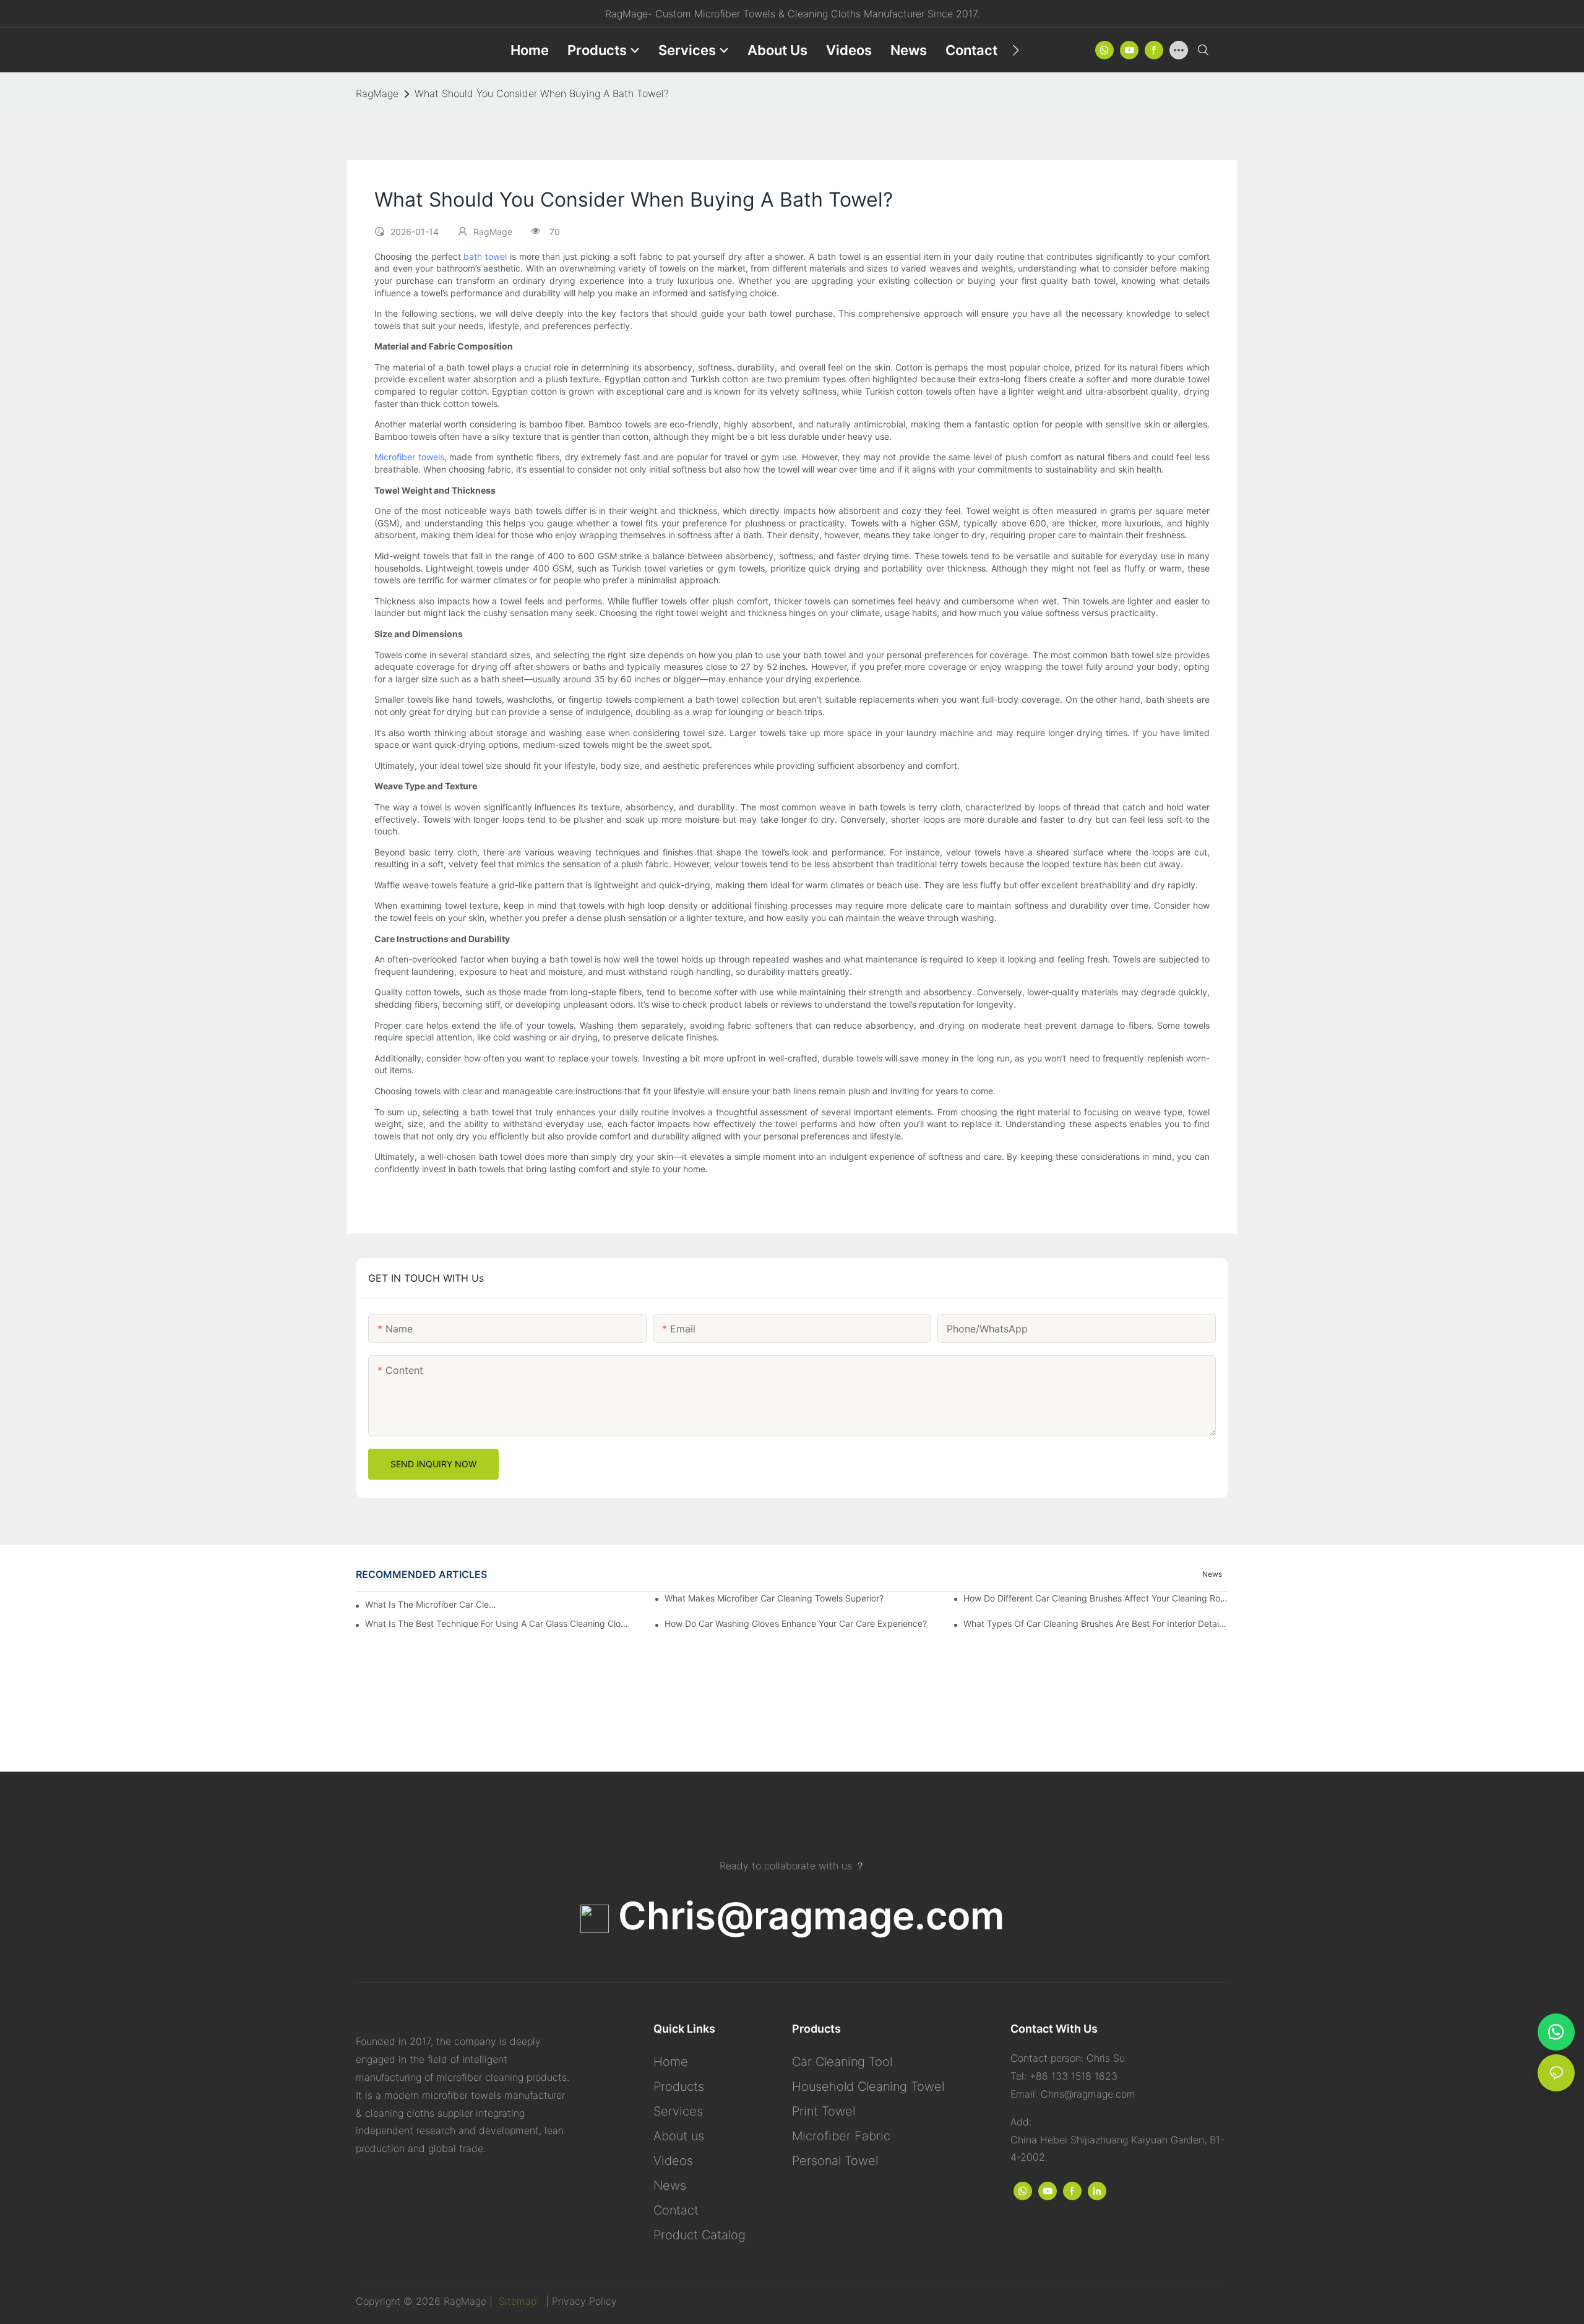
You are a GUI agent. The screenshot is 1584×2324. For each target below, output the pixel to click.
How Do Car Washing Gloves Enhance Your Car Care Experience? (796, 1623)
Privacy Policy (584, 2301)
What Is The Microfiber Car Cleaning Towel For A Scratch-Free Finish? (433, 1604)
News (1212, 1574)
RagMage (377, 93)
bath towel (485, 256)
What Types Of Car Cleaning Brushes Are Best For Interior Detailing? (1096, 1623)
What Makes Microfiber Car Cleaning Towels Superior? (774, 1598)
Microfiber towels (409, 457)
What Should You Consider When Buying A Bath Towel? (542, 93)
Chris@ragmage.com (807, 1915)
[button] (1016, 50)
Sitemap (516, 2301)
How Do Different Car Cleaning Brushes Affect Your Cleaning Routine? (1096, 1598)
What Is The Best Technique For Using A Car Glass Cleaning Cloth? (497, 1623)
